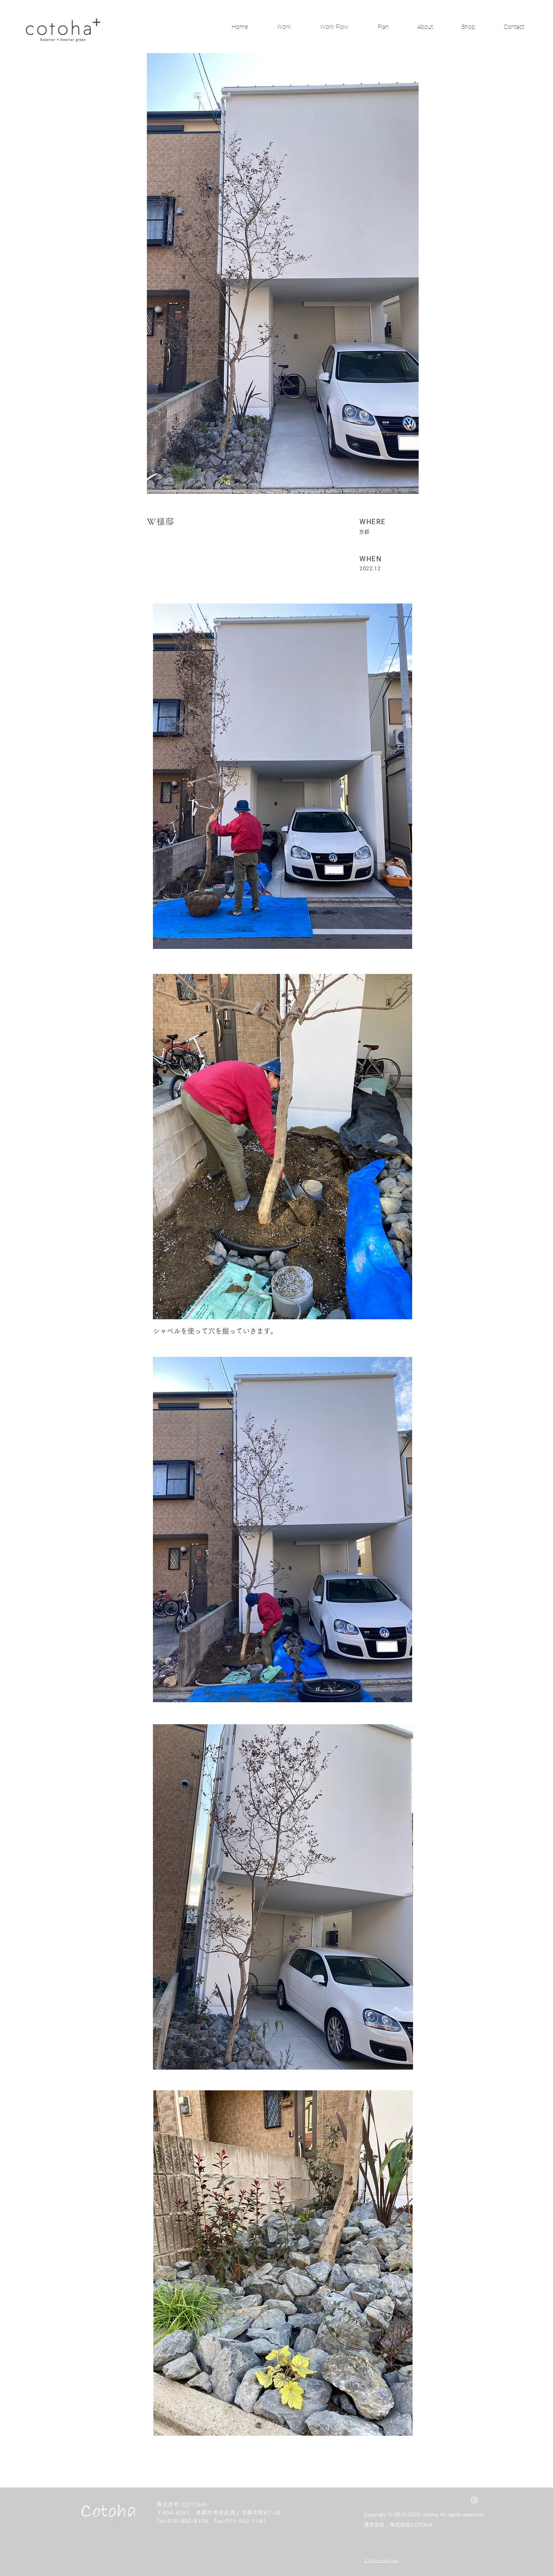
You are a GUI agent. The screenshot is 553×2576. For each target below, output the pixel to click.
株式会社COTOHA (411, 2525)
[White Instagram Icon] (474, 2500)
